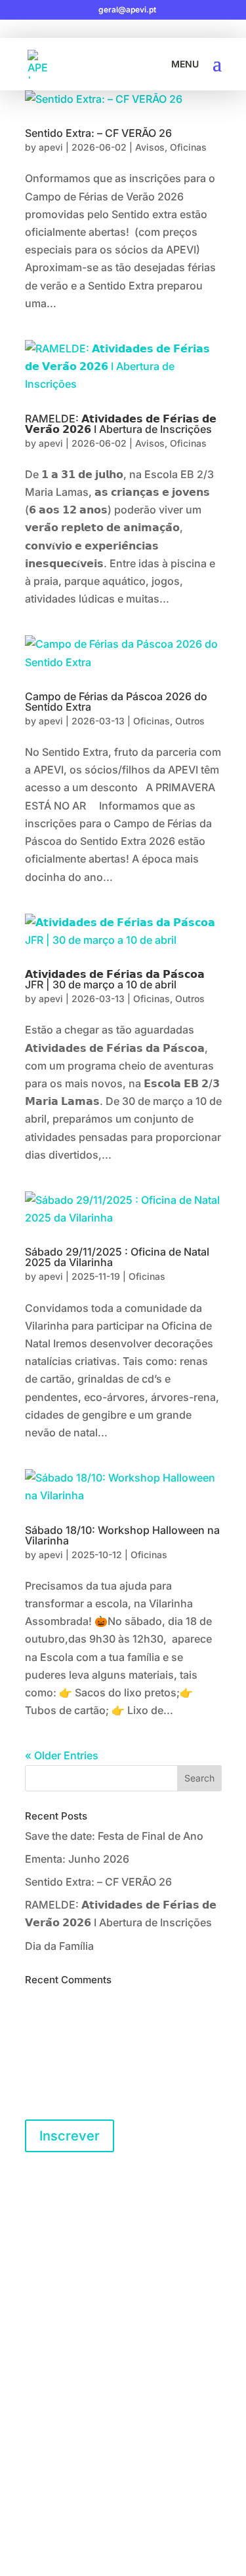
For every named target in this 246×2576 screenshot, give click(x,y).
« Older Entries (62, 1755)
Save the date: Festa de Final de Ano (114, 1836)
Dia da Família (59, 1946)
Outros (190, 721)
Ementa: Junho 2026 (77, 1859)
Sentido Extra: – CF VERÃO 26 (98, 133)
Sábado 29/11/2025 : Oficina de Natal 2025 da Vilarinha (117, 1257)
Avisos (150, 147)
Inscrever (70, 2136)
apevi (51, 147)
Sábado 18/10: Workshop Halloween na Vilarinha (122, 1535)
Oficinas (188, 147)
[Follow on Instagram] (62, 2368)
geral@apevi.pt (72, 2290)
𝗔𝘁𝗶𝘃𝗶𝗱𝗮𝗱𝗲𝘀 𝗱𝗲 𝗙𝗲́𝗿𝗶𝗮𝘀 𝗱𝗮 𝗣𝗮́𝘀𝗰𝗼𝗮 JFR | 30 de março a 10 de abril (115, 979)
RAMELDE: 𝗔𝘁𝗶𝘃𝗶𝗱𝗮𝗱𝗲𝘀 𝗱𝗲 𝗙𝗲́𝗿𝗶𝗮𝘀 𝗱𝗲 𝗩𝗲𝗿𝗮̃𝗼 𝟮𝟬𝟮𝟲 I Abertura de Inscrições (121, 424)
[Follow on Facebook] (35, 2368)
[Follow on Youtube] (88, 2368)
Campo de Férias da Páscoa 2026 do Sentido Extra (116, 701)
